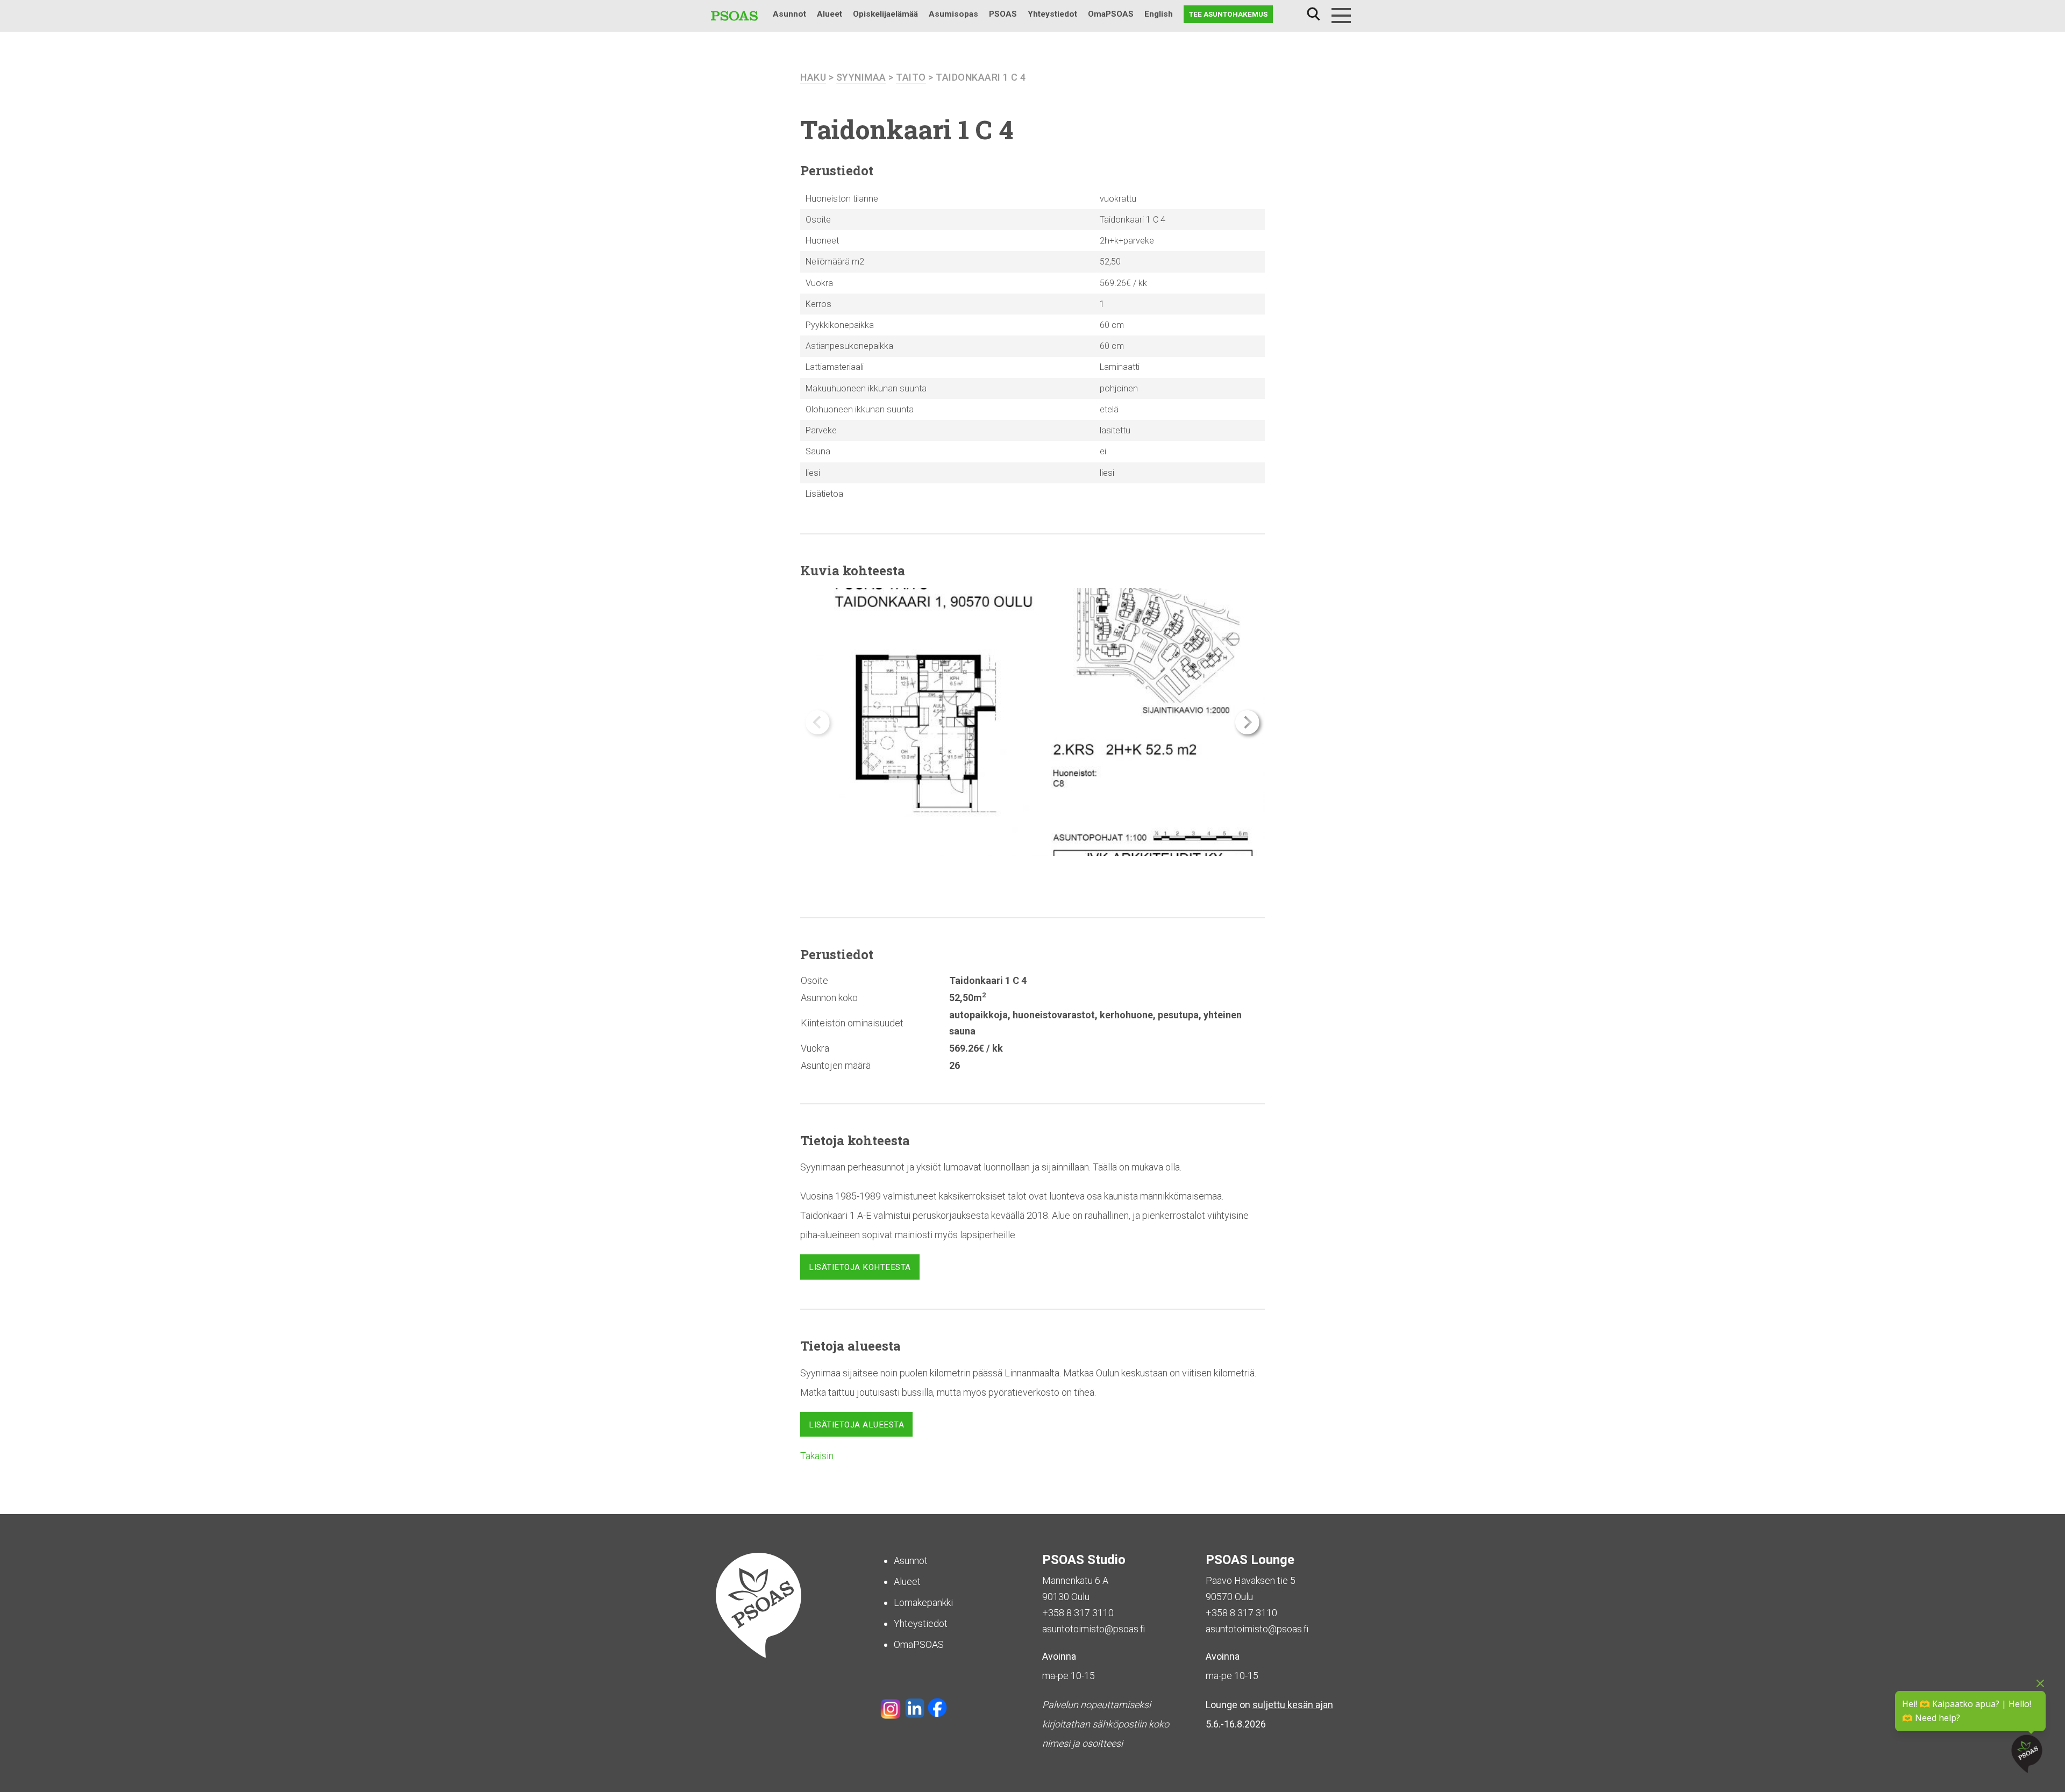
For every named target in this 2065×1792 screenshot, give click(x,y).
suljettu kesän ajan (1293, 1705)
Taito (911, 77)
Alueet (829, 14)
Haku (1313, 14)
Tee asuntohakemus (1228, 14)
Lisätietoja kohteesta (860, 1267)
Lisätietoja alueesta (856, 1425)
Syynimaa (861, 77)
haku (813, 77)
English (1159, 14)
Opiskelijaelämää (885, 14)
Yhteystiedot (1052, 14)
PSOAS (1003, 14)
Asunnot (789, 14)
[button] (1247, 722)
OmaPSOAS (1111, 14)
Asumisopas (953, 14)
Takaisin (817, 1456)
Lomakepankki (923, 1602)
